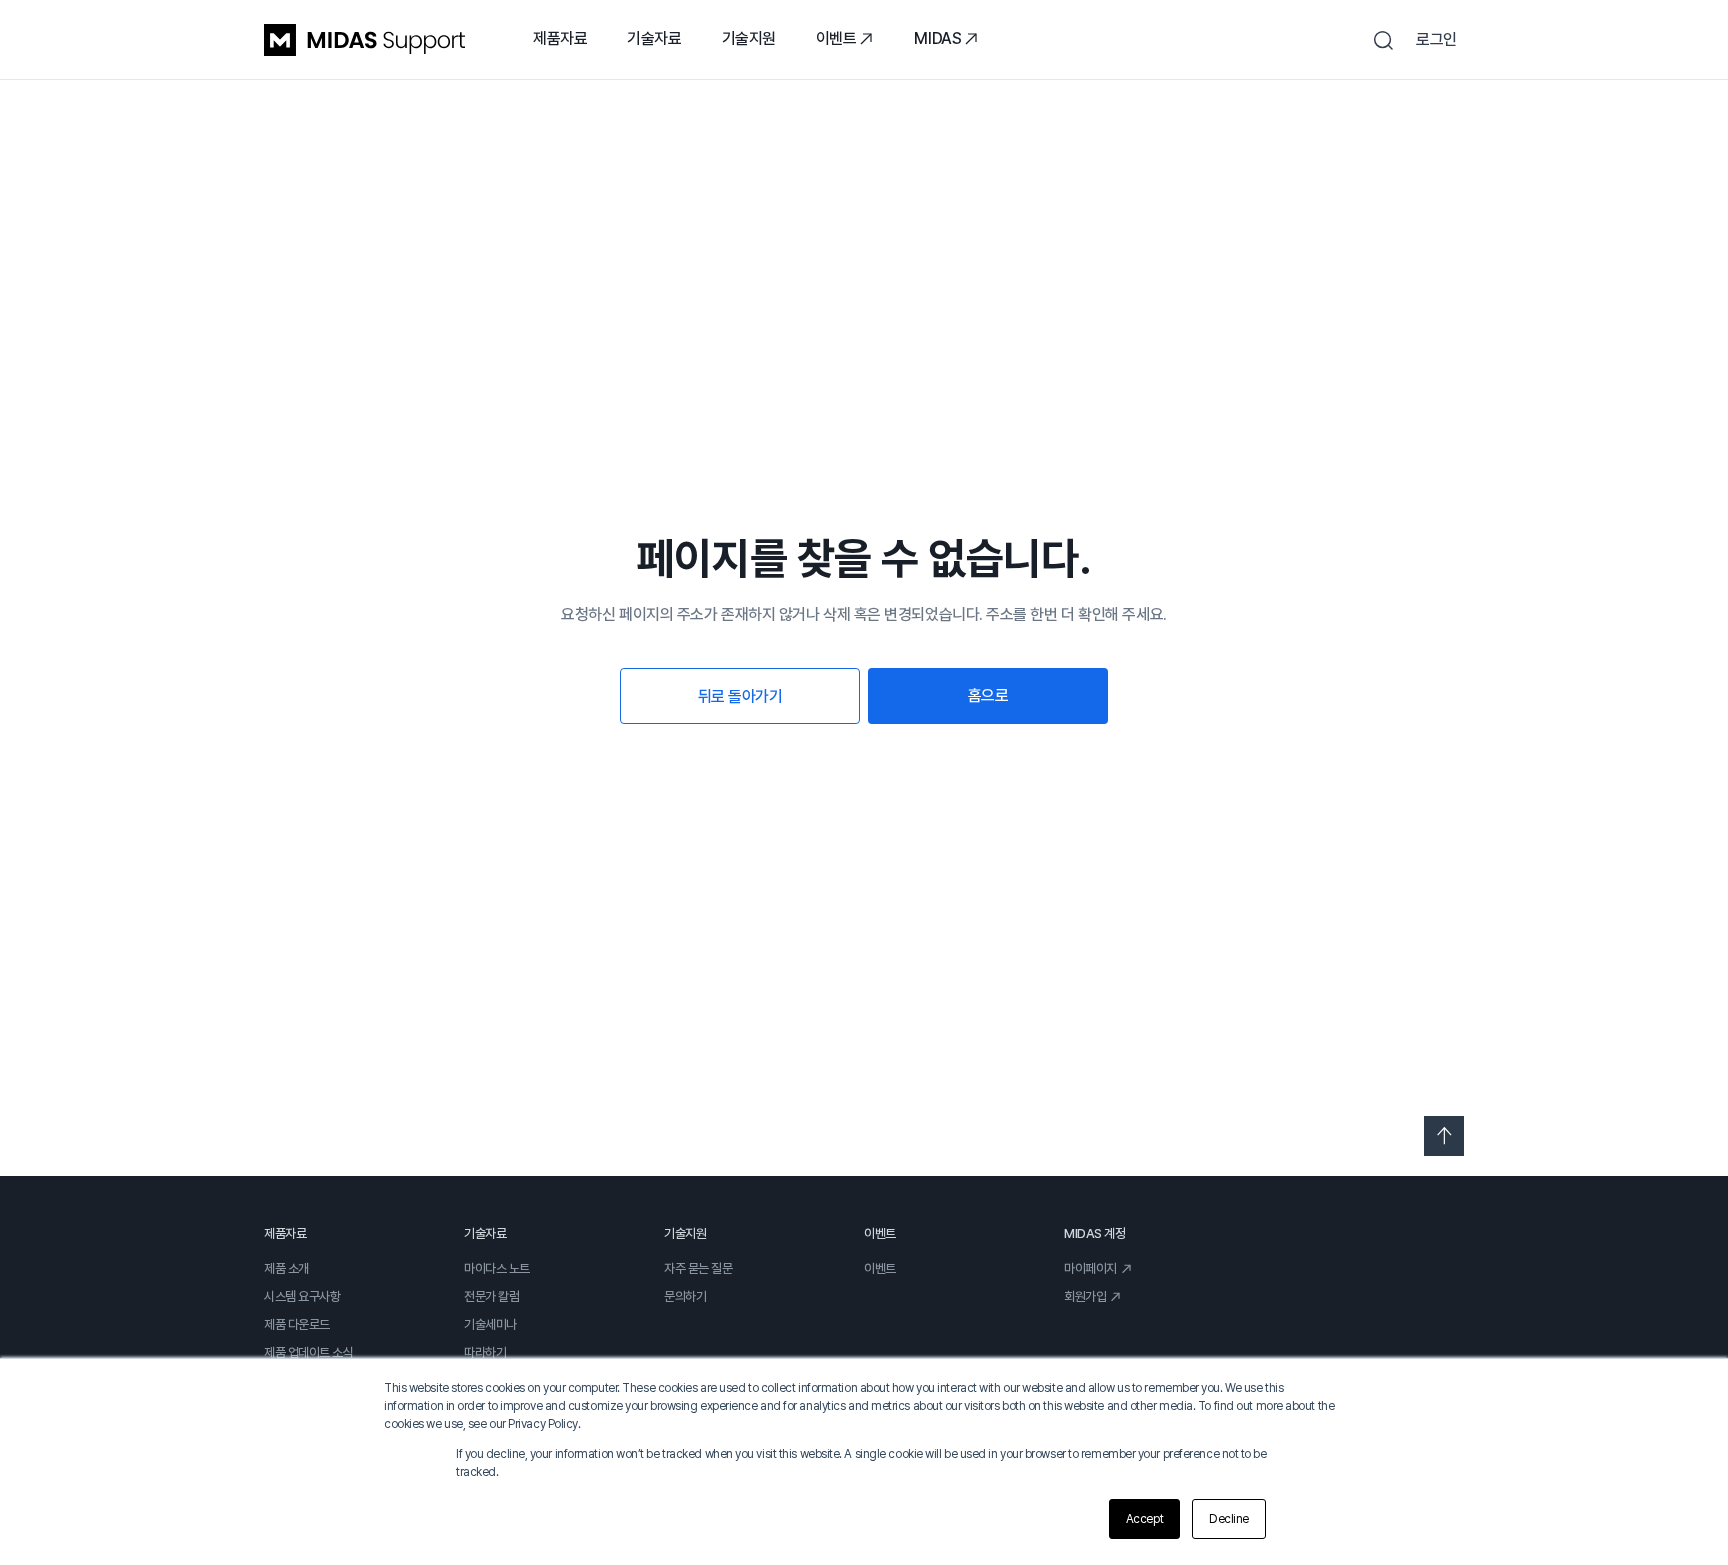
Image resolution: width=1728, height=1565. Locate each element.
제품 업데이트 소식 (309, 1352)
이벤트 (836, 38)
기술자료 (654, 38)
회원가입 (1085, 1296)
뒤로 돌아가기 (740, 696)
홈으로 (988, 695)
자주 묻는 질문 (698, 1268)
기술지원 (749, 38)
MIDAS (937, 38)
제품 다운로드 (297, 1324)
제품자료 (560, 38)
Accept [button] (1144, 1519)
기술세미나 (490, 1324)
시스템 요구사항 (302, 1296)
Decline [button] (1229, 1519)
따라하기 (485, 1352)
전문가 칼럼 (491, 1296)
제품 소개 (286, 1268)
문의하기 (685, 1296)
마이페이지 (1090, 1268)
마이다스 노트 (497, 1268)
